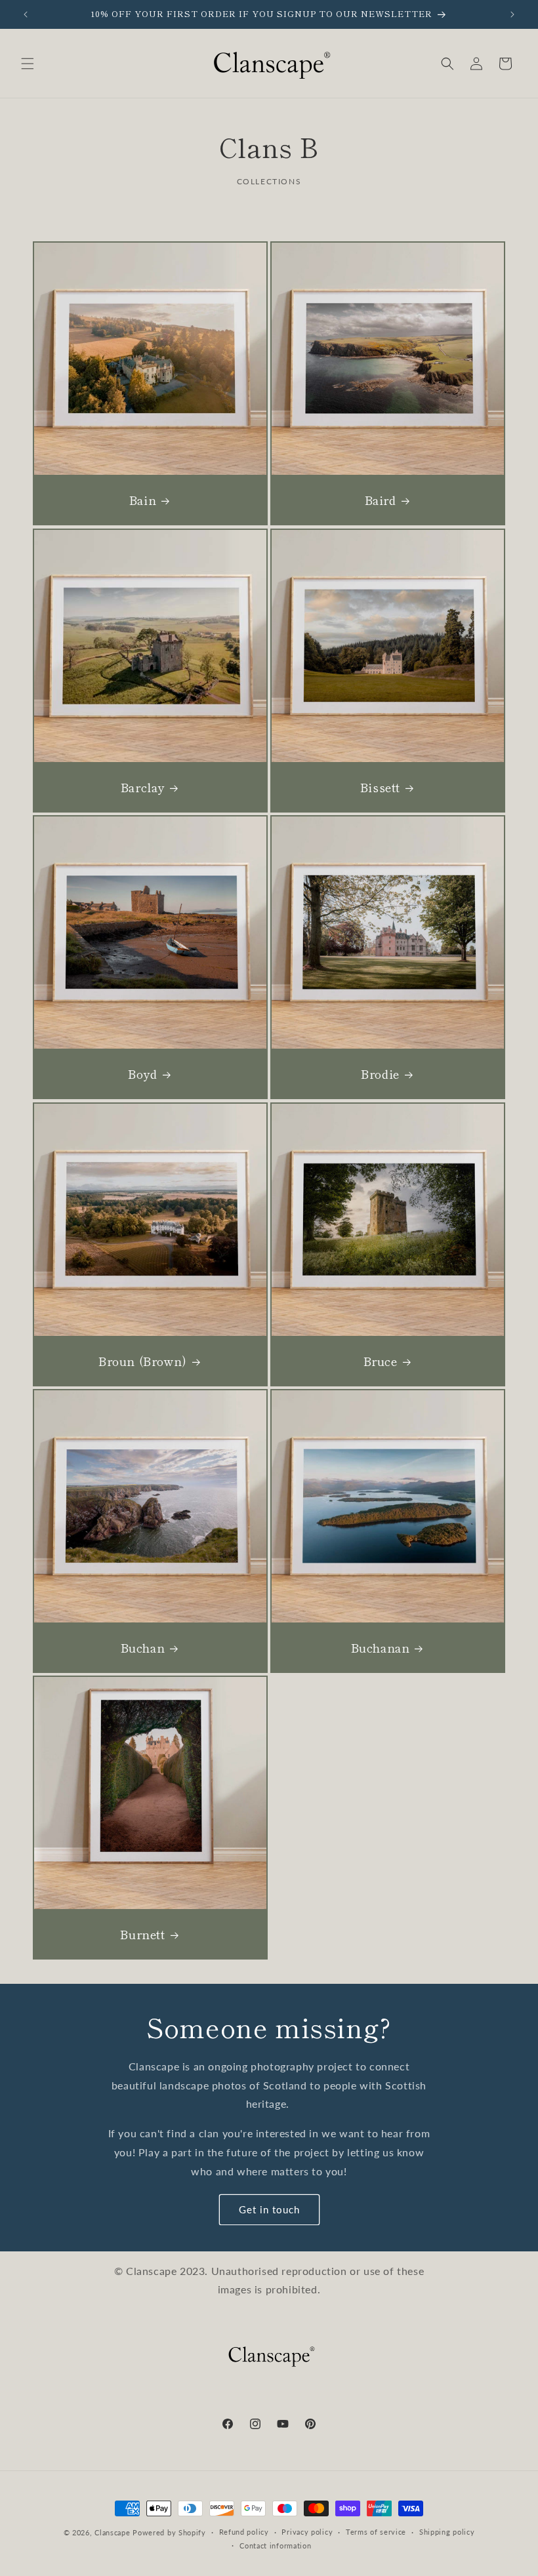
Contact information (275, 2546)
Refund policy (244, 2532)
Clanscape (112, 2532)
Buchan (143, 1648)
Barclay (143, 787)
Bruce (381, 1361)
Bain (143, 500)
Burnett (142, 1934)
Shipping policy (447, 2532)
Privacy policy (307, 2532)
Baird (381, 500)
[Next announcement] (512, 14)
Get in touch (269, 2209)
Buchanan (381, 1648)
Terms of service (376, 2532)
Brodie (380, 1074)
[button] (28, 64)
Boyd (142, 1074)
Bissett (380, 787)
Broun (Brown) (143, 1361)
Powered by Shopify (169, 2532)
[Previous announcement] (26, 14)
